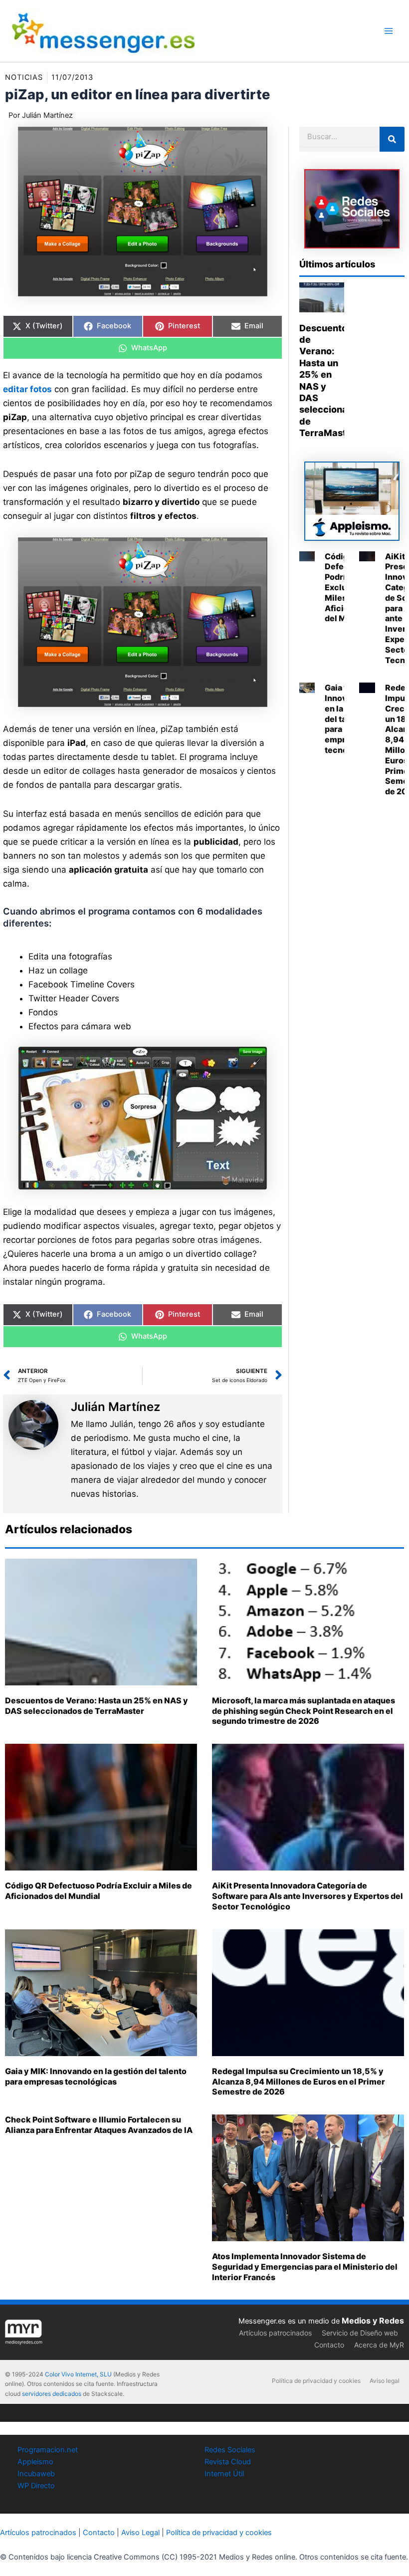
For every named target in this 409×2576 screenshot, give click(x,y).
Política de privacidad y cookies (316, 2381)
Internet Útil (224, 2474)
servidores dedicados (52, 2394)
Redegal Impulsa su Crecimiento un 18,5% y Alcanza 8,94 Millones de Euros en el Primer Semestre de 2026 (299, 2082)
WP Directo (36, 2486)
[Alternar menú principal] (389, 31)
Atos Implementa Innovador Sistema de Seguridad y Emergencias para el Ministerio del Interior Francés (305, 2267)
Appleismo (35, 2462)
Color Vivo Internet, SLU (78, 2374)
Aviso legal (385, 2381)
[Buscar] (392, 139)
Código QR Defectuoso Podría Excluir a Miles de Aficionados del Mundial (99, 1891)
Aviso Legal (140, 2533)
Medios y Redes (373, 2321)
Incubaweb (36, 2474)
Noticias (24, 77)
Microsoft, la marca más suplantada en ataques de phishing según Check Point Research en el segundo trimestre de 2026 (304, 1711)
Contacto (329, 2345)
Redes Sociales (230, 2450)
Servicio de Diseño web (360, 2333)
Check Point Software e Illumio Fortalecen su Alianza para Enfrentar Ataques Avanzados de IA (99, 2125)
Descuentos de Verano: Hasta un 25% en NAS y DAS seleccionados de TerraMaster (97, 1706)
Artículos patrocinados (275, 2333)
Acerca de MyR (379, 2345)
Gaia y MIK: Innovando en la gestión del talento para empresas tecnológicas (96, 2076)
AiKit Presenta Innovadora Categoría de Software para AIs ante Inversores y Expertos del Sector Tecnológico (307, 1896)
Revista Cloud (228, 2462)
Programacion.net (48, 2450)
